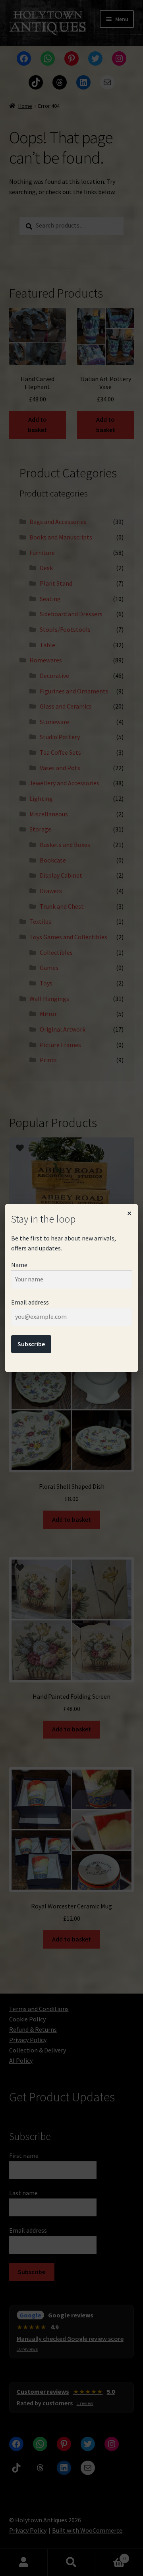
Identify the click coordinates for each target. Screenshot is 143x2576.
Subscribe (31, 1344)
